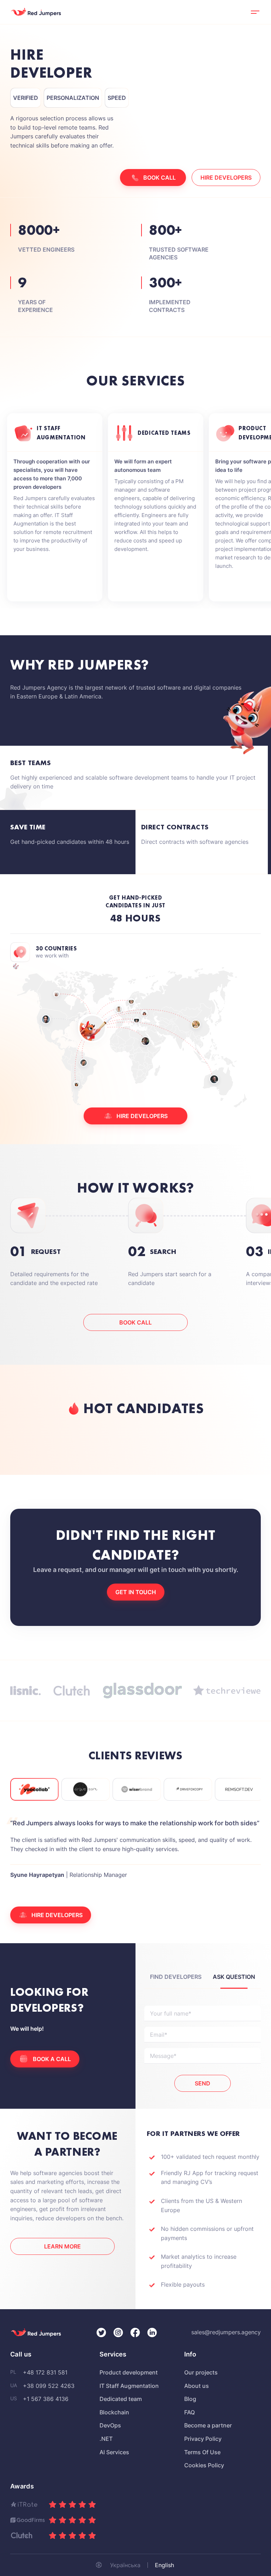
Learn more (62, 2246)
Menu (255, 12)
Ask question (234, 1977)
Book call (135, 1322)
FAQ (189, 2412)
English (164, 2565)
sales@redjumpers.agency (226, 2332)
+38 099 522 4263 (49, 2386)
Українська (125, 2565)
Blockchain (114, 2412)
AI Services (114, 2452)
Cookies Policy (204, 2465)
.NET (106, 2439)
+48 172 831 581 (45, 2372)
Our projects (201, 2372)
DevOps (110, 2425)
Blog (190, 2399)
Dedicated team (121, 2399)
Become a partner (208, 2425)
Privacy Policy (203, 2439)
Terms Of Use (202, 2452)
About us (197, 2386)
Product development (129, 2372)
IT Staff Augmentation (129, 2386)
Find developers (176, 1977)
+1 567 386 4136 (46, 2399)
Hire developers (226, 178)
